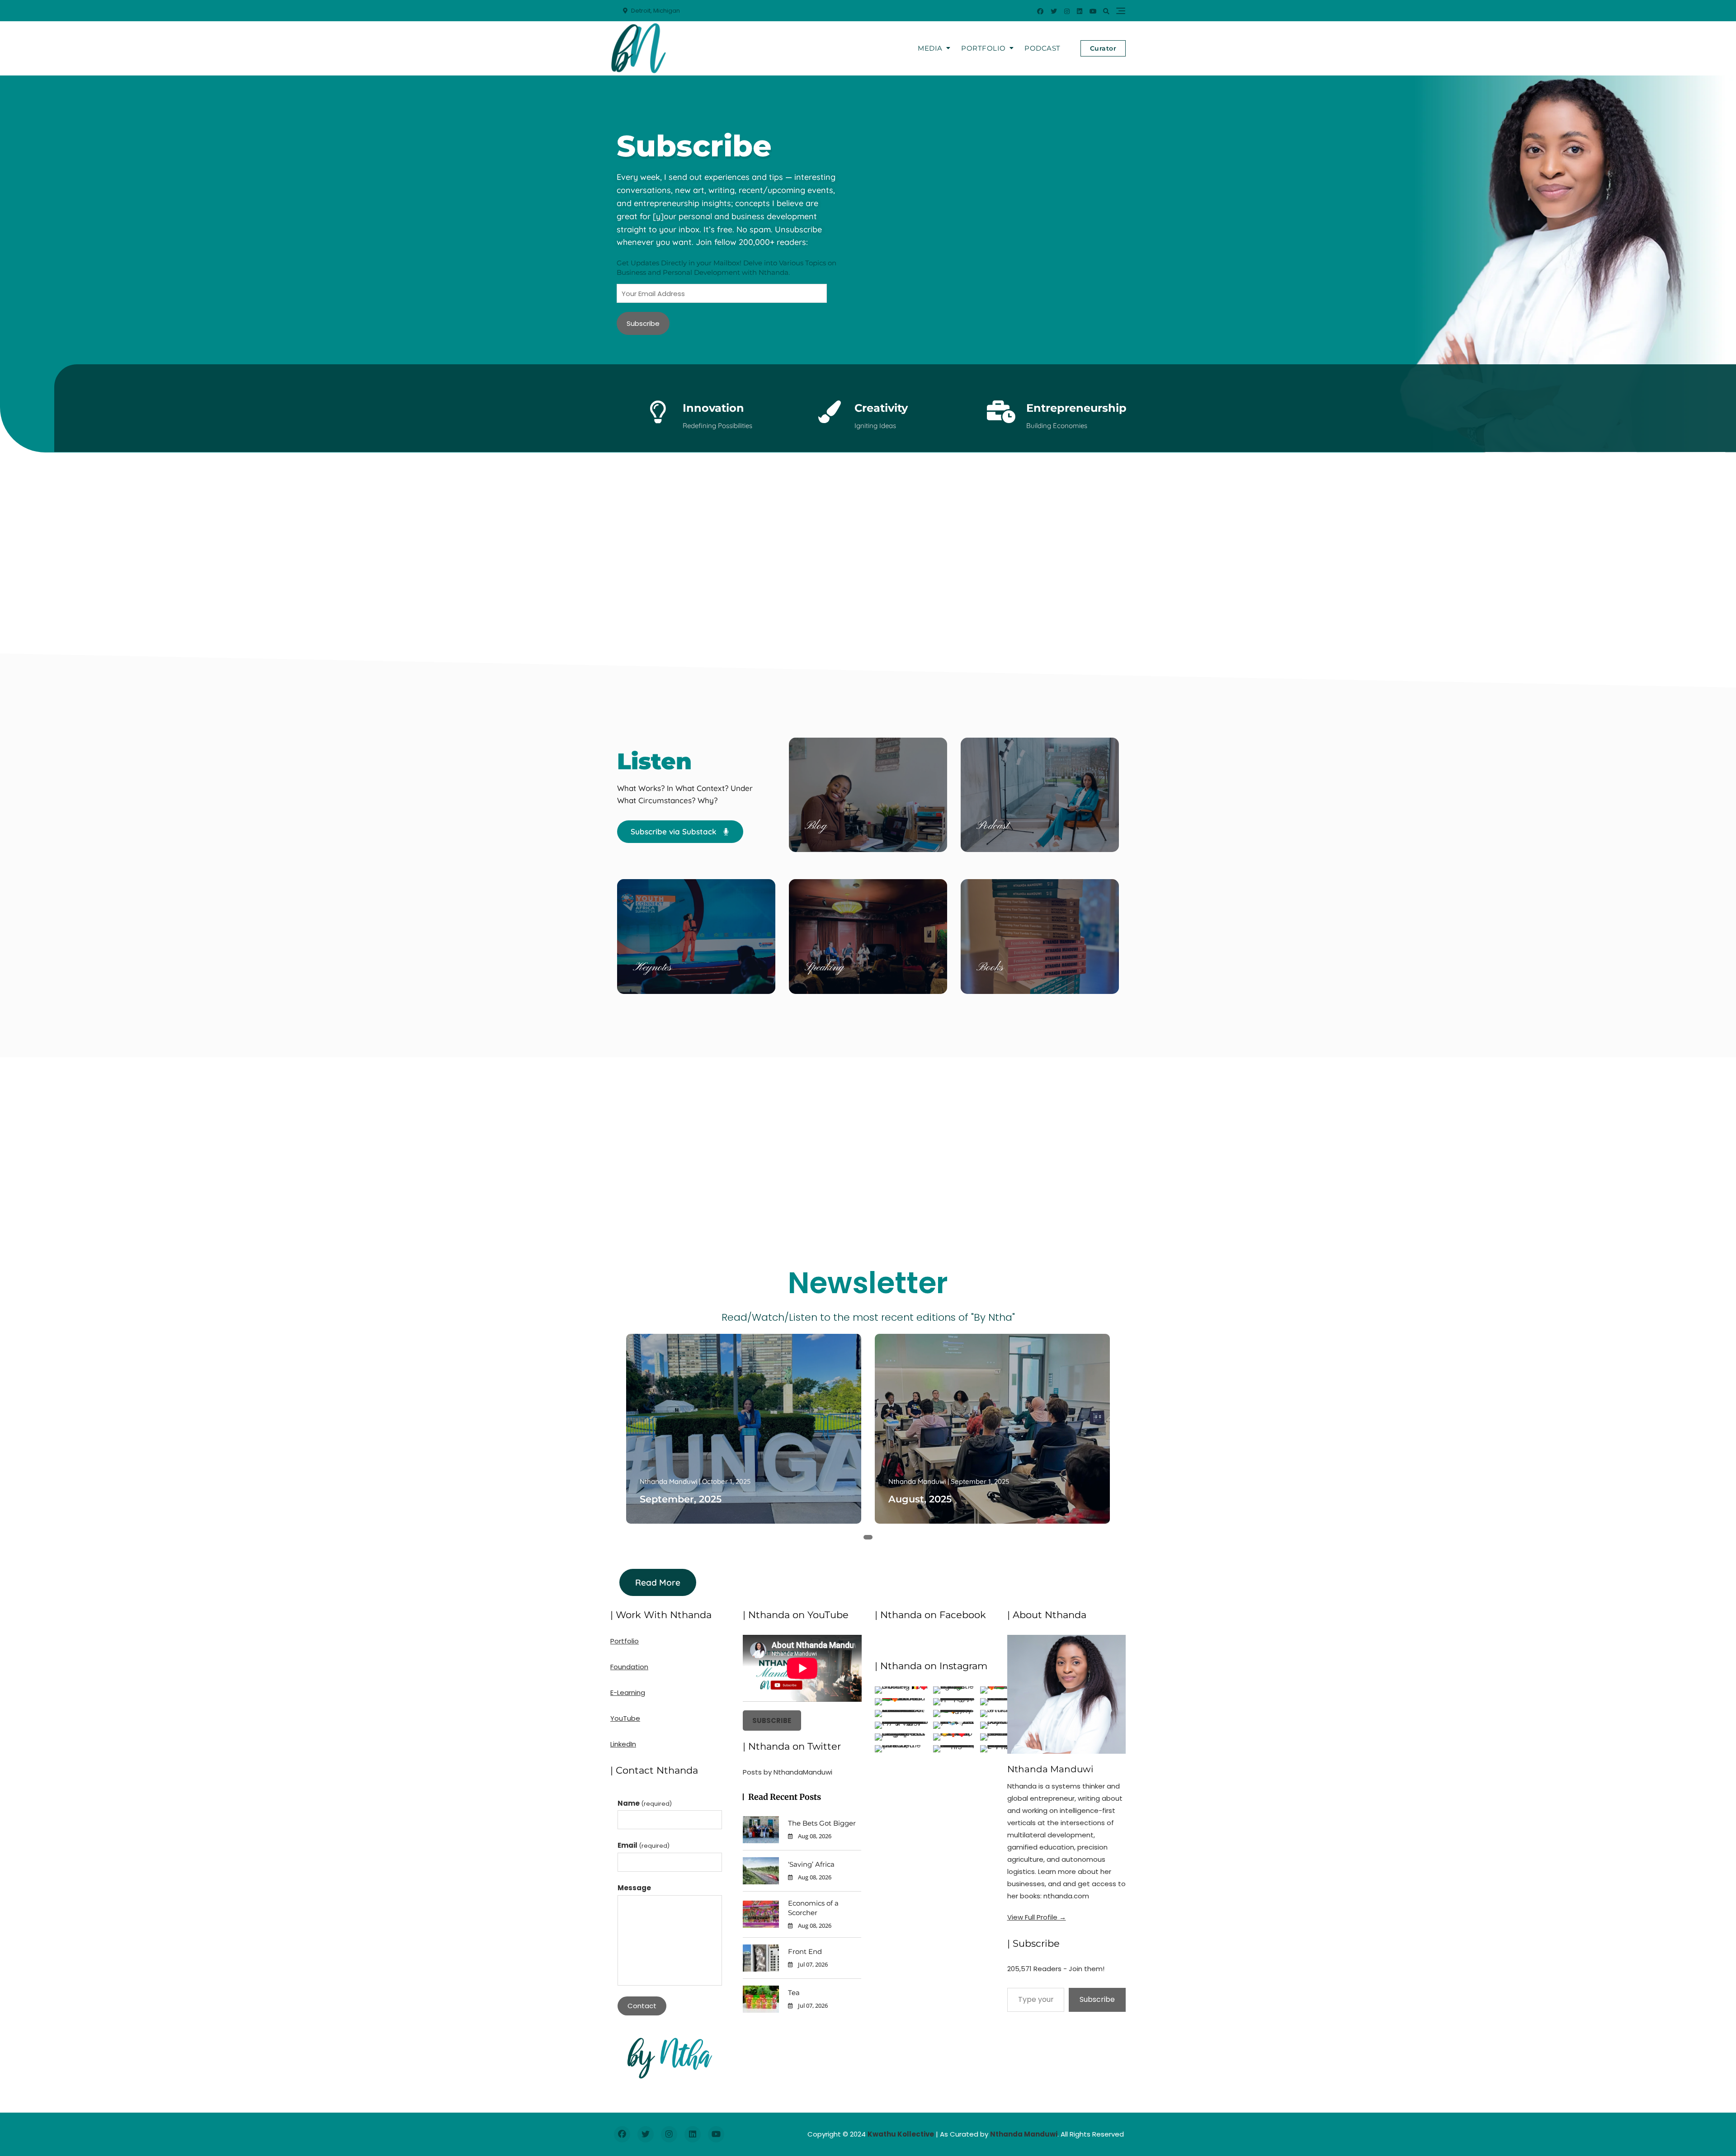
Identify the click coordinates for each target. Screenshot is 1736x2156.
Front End (805, 1951)
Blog (816, 826)
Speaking (824, 968)
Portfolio (984, 48)
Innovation (713, 408)
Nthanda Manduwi (668, 1481)
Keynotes (652, 968)
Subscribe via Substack (675, 831)
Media (930, 48)
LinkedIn (623, 1744)
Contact (642, 2006)
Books (990, 968)
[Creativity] (830, 412)
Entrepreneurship (1076, 408)
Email (644, 1845)
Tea (794, 1993)
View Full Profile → (1037, 1917)
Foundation (629, 1667)
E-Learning (628, 1692)
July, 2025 (912, 1499)
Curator (1103, 48)
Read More (658, 1582)
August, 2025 (671, 1499)
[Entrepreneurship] (1001, 412)
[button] (857, 1537)
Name (645, 1803)
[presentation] (627, 1443)
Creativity (881, 408)
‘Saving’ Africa (811, 1864)
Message (634, 1888)
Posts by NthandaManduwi (788, 1772)
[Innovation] (658, 412)
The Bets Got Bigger (822, 1823)
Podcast (1043, 48)
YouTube (625, 1718)
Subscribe (643, 323)
